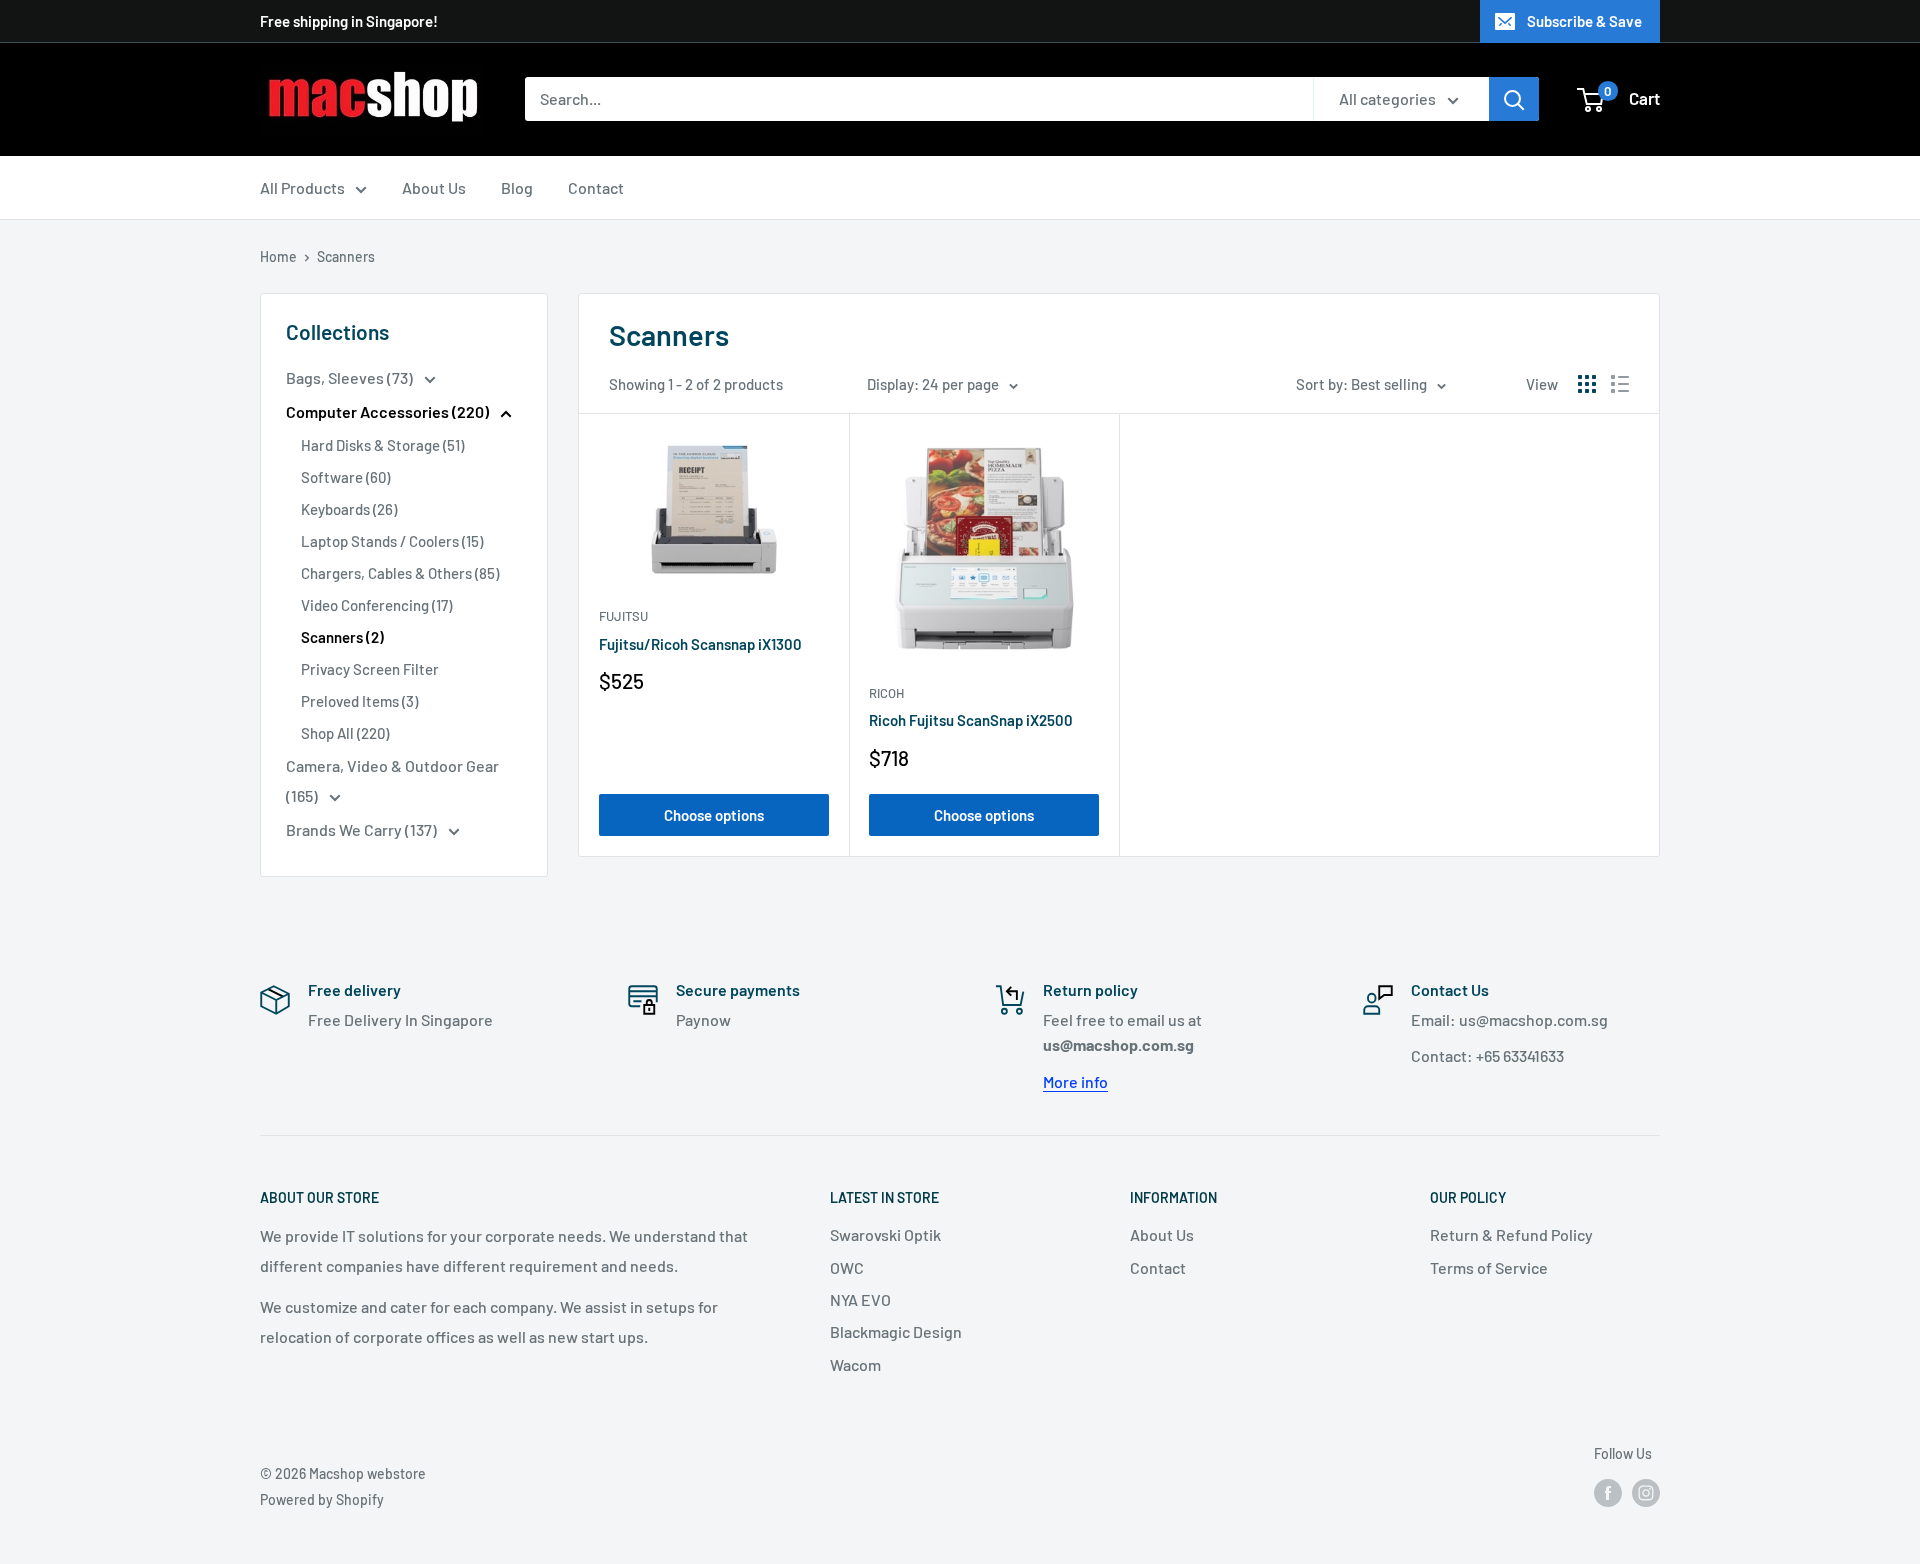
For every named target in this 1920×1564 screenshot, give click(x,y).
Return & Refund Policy (1511, 1234)
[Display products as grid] (1587, 384)
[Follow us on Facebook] (1608, 1493)
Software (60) (345, 477)
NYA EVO (860, 1299)
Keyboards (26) (349, 509)
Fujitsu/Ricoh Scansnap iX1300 (700, 644)
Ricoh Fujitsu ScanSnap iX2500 (971, 720)
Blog (517, 187)
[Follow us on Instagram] (1646, 1493)
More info (1075, 1081)
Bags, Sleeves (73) (351, 377)
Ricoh (886, 693)
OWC (847, 1267)
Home (278, 256)
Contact (596, 187)
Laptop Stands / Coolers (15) (392, 541)
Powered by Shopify (322, 1499)
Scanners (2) (342, 637)
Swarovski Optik (885, 1234)
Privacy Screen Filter (370, 669)
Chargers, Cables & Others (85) (400, 573)
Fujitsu (623, 616)
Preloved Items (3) (359, 701)
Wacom (855, 1364)
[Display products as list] (1620, 384)
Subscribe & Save (1584, 21)
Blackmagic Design (896, 1331)
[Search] (1514, 99)
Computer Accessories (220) (389, 411)
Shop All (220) (345, 733)
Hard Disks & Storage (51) (382, 445)
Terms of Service (1489, 1267)
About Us (434, 187)
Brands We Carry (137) (363, 829)
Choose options (714, 815)
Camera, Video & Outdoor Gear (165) (392, 780)
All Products (302, 187)
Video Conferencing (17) (376, 605)
